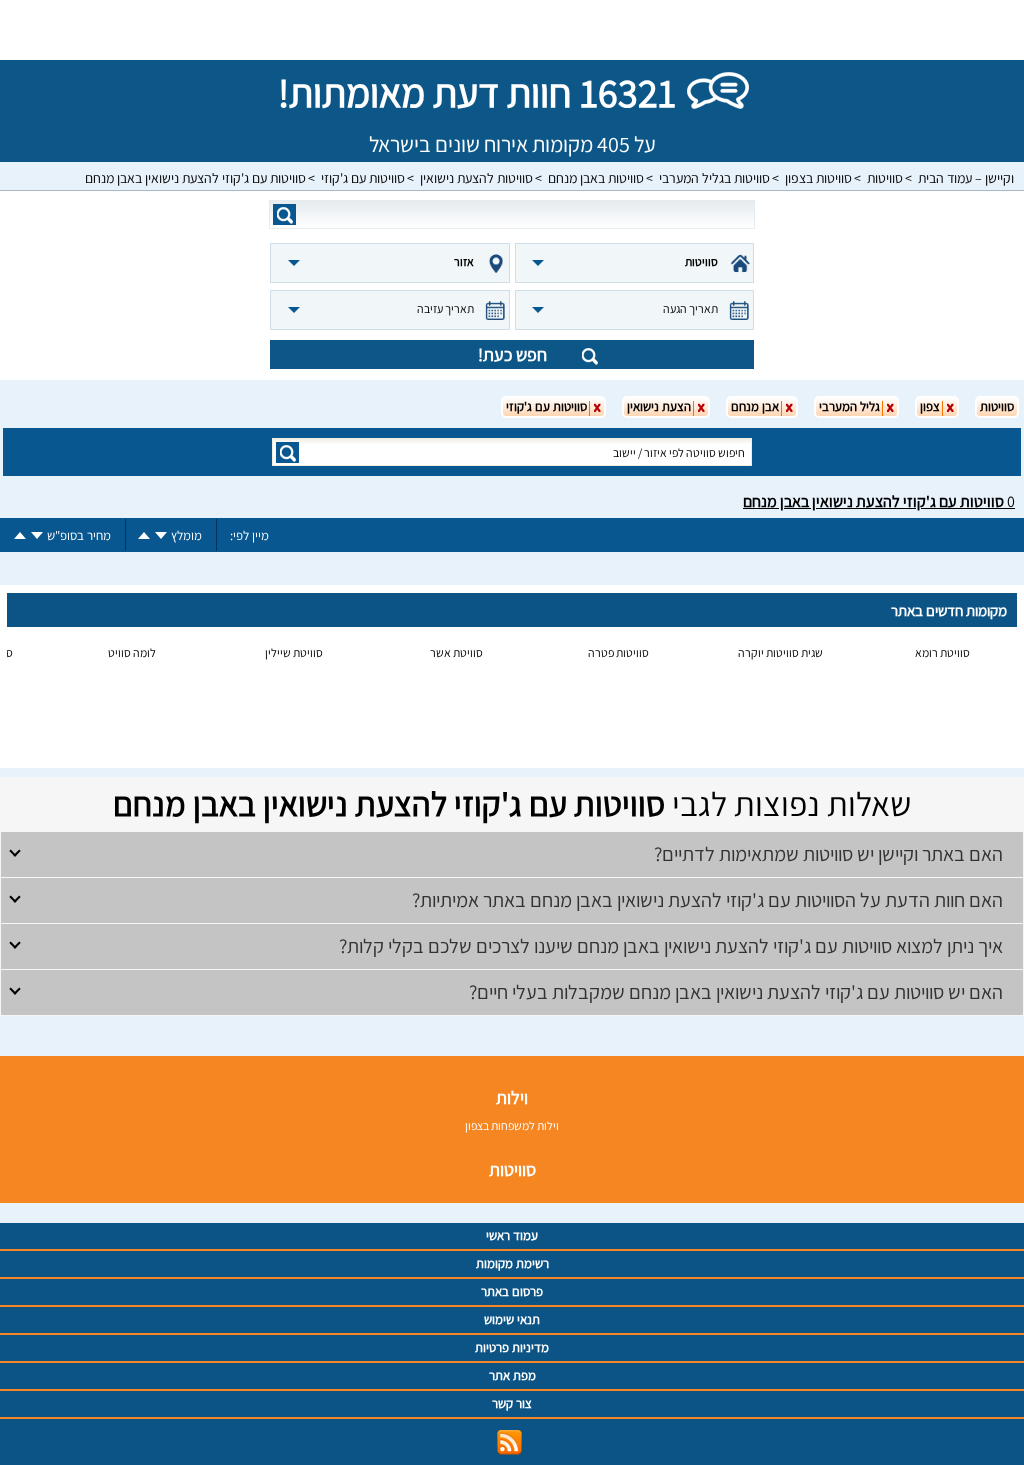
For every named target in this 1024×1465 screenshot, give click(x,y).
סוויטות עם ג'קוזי (363, 178)
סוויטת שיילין (294, 652)
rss (509, 1442)
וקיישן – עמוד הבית (966, 178)
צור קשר (512, 1403)
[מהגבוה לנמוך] (161, 535)
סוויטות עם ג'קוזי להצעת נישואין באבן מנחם (195, 178)
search (284, 214)
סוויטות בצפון (818, 178)
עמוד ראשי (512, 1235)
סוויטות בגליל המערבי (714, 178)
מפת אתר (512, 1375)
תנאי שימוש (512, 1319)
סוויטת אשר (456, 652)
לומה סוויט (132, 652)
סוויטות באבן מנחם (596, 178)
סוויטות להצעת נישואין (476, 178)
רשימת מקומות (512, 1263)
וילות (512, 1097)
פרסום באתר (512, 1291)
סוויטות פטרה (618, 652)
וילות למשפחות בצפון (512, 1125)
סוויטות (885, 178)
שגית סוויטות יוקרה (780, 652)
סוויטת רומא (942, 652)
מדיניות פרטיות (512, 1347)
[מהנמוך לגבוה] (144, 535)
